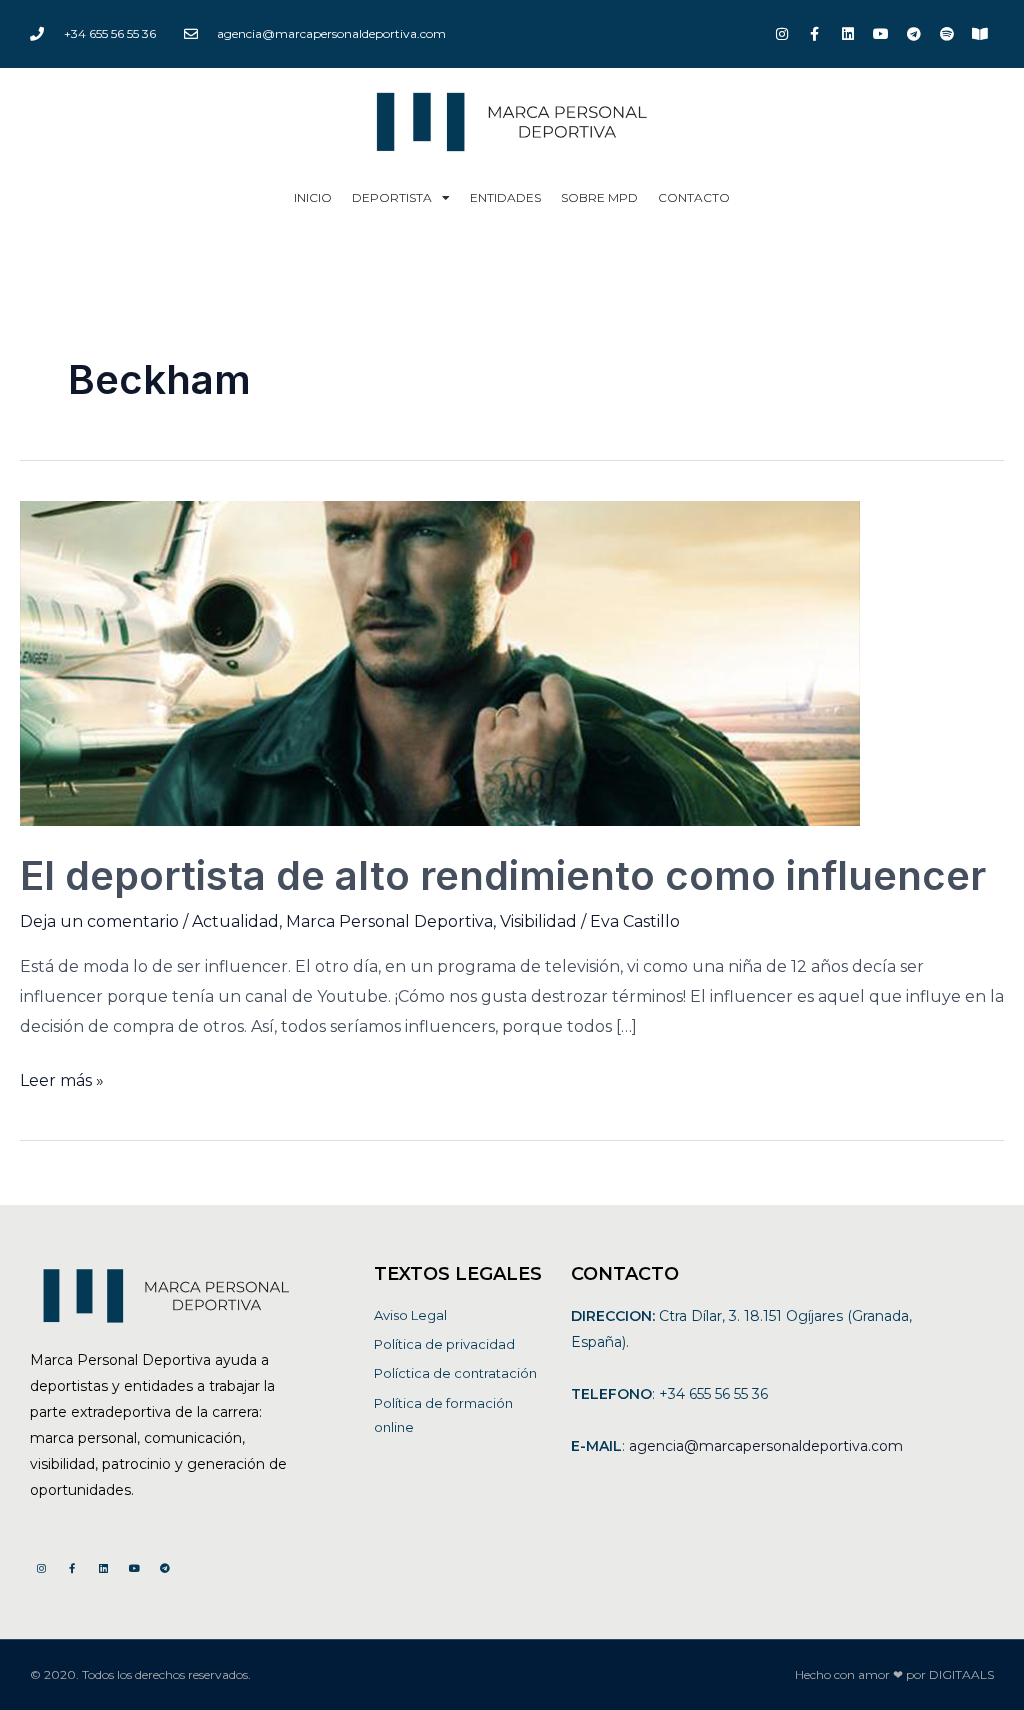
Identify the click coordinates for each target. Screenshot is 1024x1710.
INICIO (313, 197)
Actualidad (235, 921)
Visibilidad (538, 921)
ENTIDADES (505, 197)
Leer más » (62, 1078)
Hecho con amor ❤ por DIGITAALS (894, 1674)
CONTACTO (694, 197)
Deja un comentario (99, 921)
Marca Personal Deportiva (389, 921)
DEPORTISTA (392, 197)
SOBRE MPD (599, 197)
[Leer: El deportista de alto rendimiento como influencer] (440, 662)
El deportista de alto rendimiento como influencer (503, 875)
